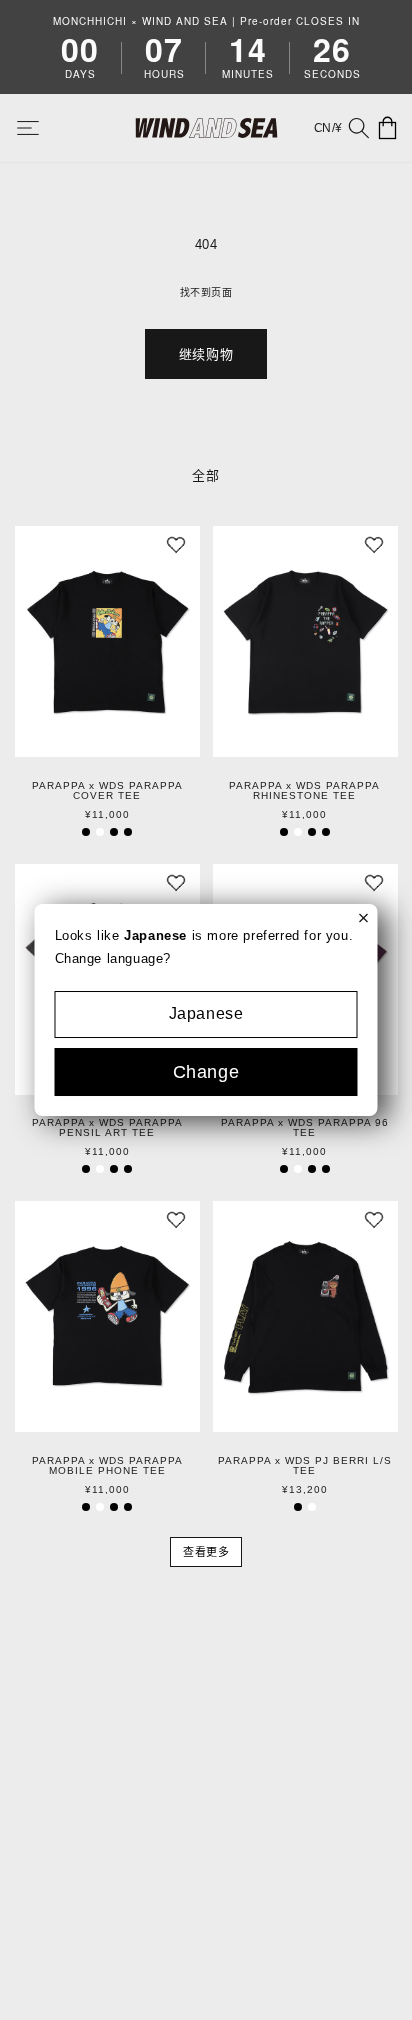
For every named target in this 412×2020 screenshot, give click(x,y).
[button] (42, 128)
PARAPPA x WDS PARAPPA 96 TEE (305, 1128)
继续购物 (206, 354)
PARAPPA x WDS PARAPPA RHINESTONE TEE (304, 791)
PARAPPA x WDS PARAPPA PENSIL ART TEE (107, 1128)
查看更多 (206, 1552)
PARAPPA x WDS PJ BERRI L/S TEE (305, 1466)
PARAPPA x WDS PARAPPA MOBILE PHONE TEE (107, 1466)
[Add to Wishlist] (176, 550)
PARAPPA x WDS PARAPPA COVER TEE (107, 791)
